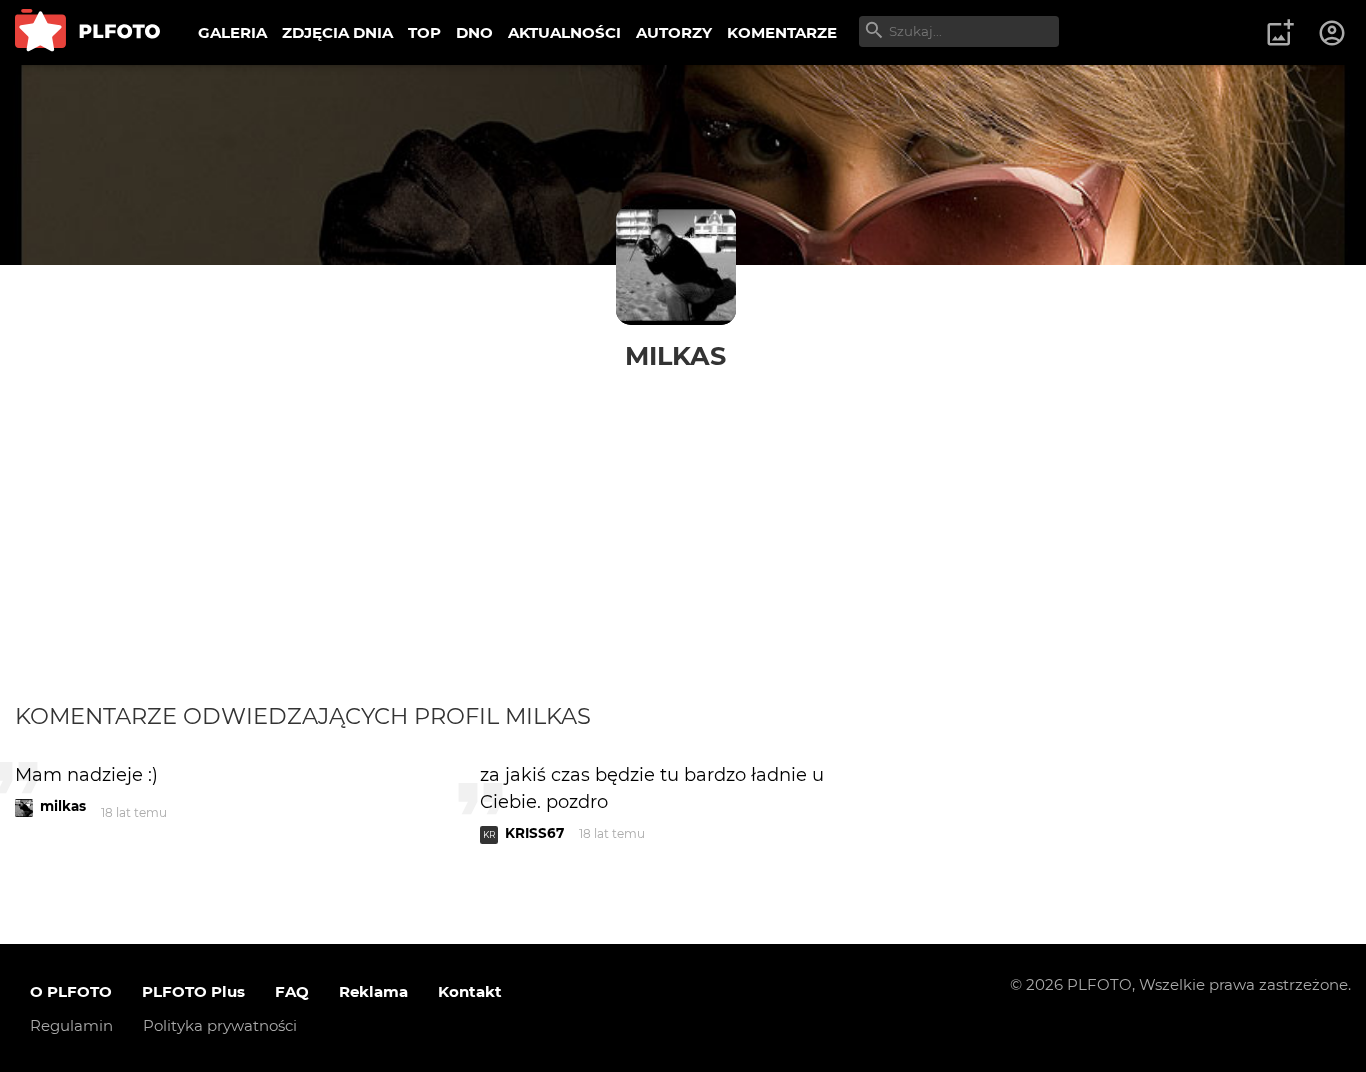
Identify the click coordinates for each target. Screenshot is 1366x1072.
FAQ (292, 991)
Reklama (373, 991)
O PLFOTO (71, 991)
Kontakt (470, 991)
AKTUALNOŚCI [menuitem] (564, 32)
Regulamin (71, 1025)
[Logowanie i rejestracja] (1333, 33)
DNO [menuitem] (474, 32)
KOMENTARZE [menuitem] (782, 32)
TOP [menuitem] (424, 32)
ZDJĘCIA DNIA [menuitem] (337, 32)
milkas (675, 355)
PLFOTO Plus (193, 991)
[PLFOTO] (87, 32)
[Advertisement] (683, 552)
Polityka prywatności (220, 1025)
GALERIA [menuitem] (232, 32)
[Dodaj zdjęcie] (1280, 33)
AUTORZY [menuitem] (674, 32)
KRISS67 (534, 833)
